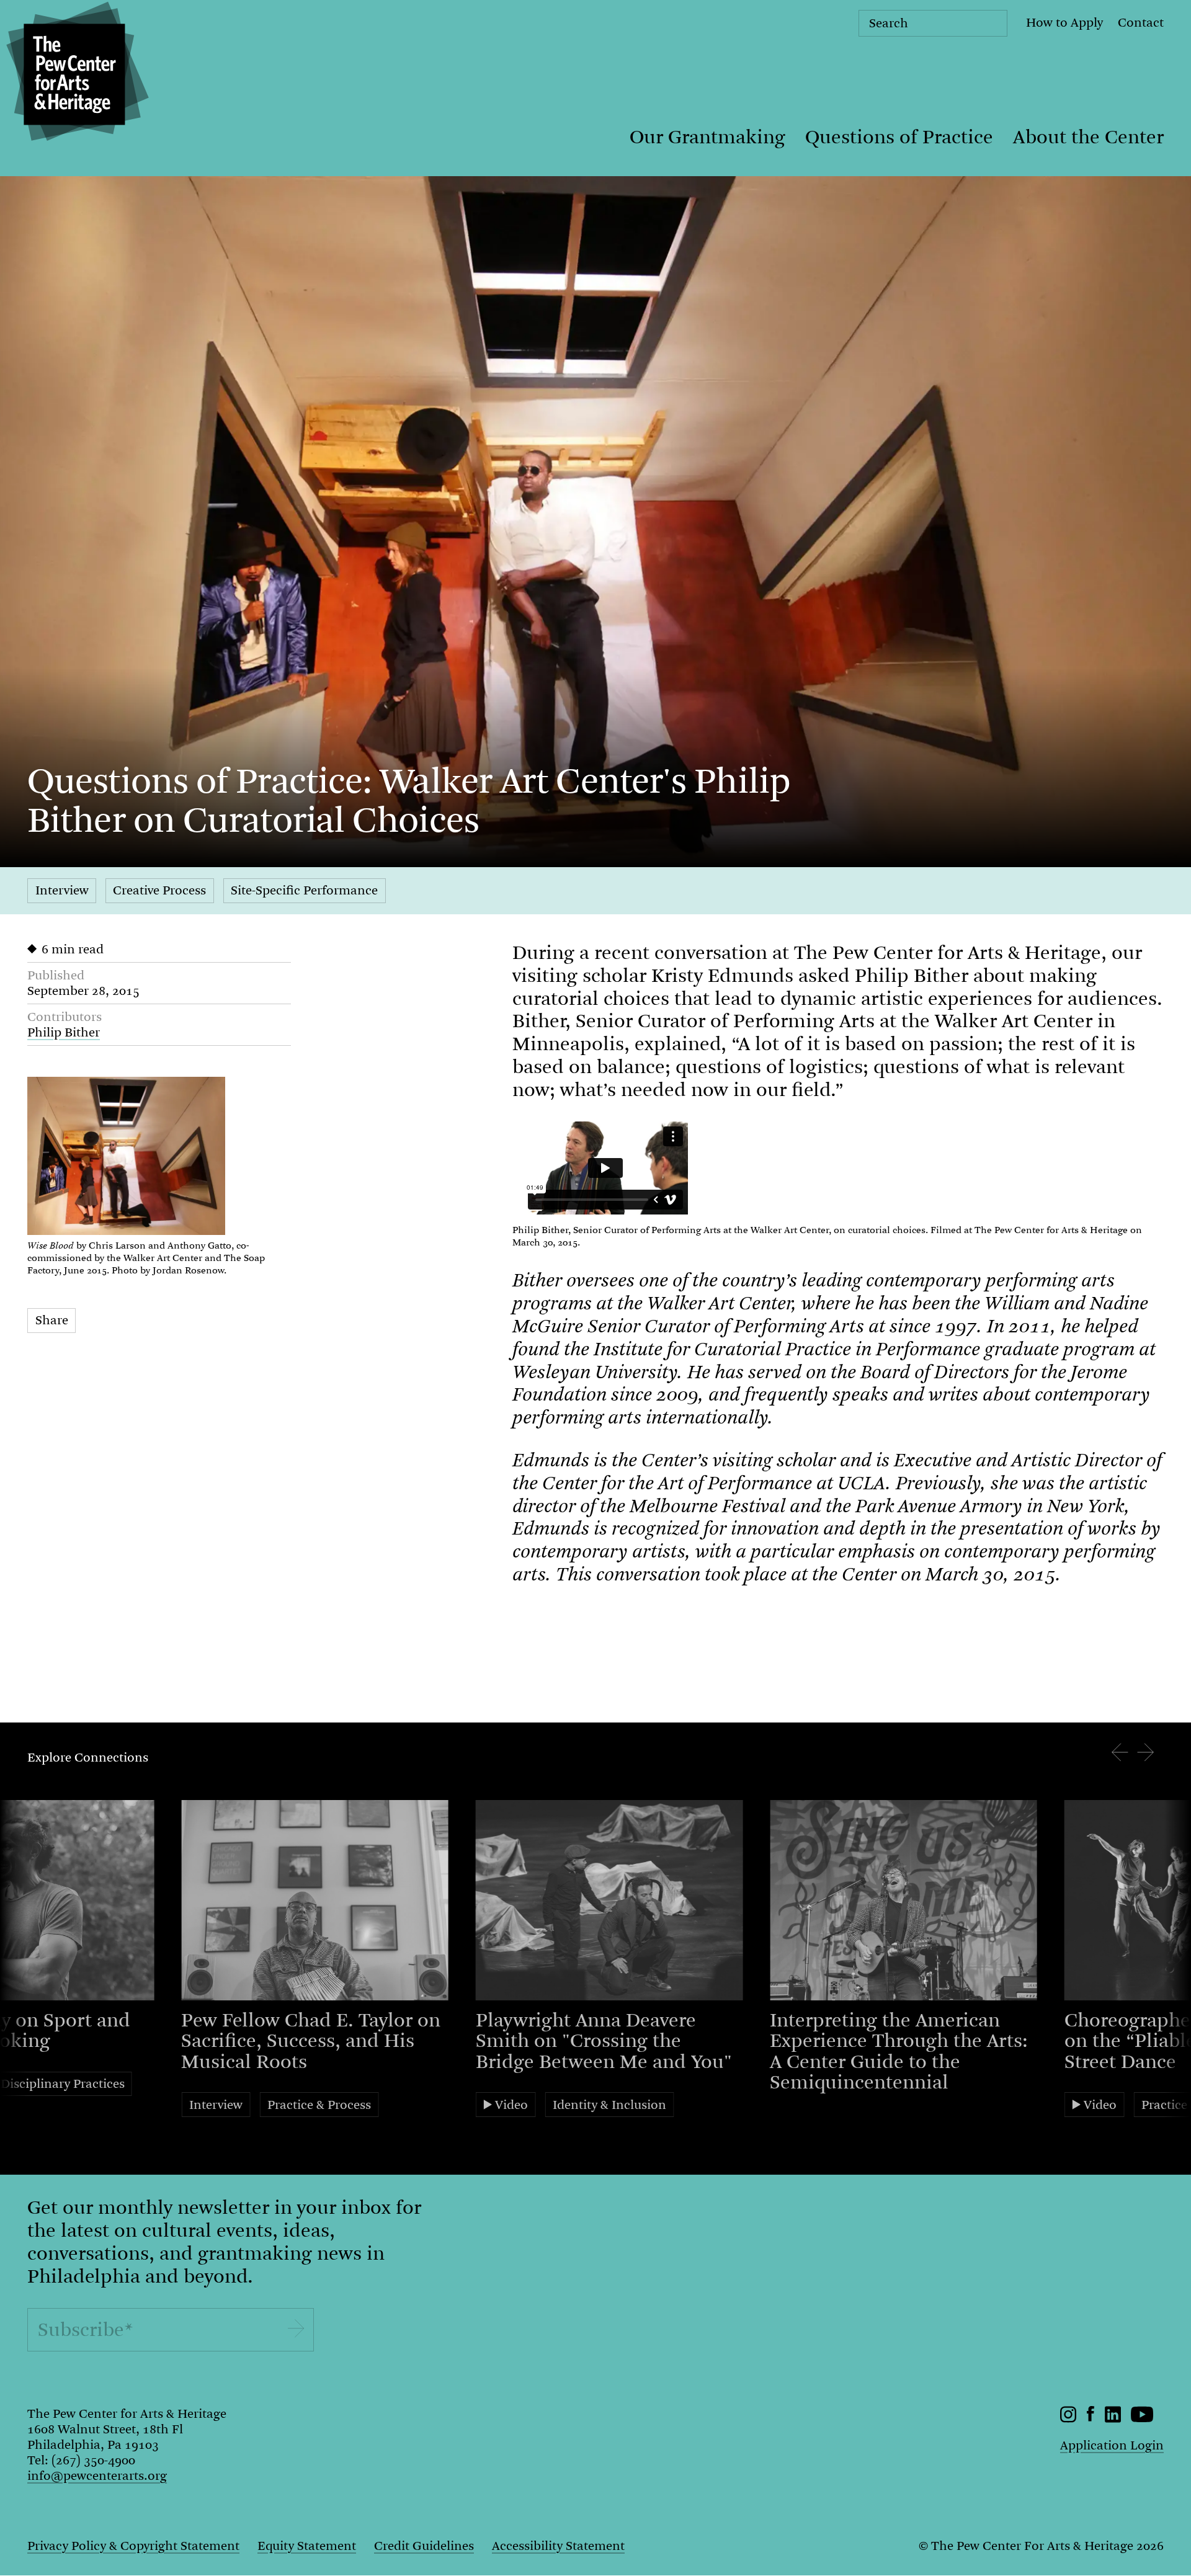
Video (511, 2105)
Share (52, 1320)
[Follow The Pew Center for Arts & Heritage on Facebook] (1091, 2418)
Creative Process (159, 890)
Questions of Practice (899, 137)
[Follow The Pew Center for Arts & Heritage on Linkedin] (1113, 2419)
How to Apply (1064, 23)
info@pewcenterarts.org (97, 2476)
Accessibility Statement (558, 2546)
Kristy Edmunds (722, 976)
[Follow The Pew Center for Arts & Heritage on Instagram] (1068, 2419)
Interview (62, 890)
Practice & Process (319, 2105)
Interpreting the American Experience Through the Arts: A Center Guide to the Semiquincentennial (899, 2052)
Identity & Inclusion (609, 2105)
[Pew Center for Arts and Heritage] (74, 74)
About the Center (1088, 137)
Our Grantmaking (707, 137)
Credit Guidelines (424, 2546)
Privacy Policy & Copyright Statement (133, 2546)
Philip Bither (64, 1032)
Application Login (1112, 2445)
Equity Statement (307, 2546)
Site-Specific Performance (304, 890)
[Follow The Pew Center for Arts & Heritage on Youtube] (1142, 2419)
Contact (1141, 23)
